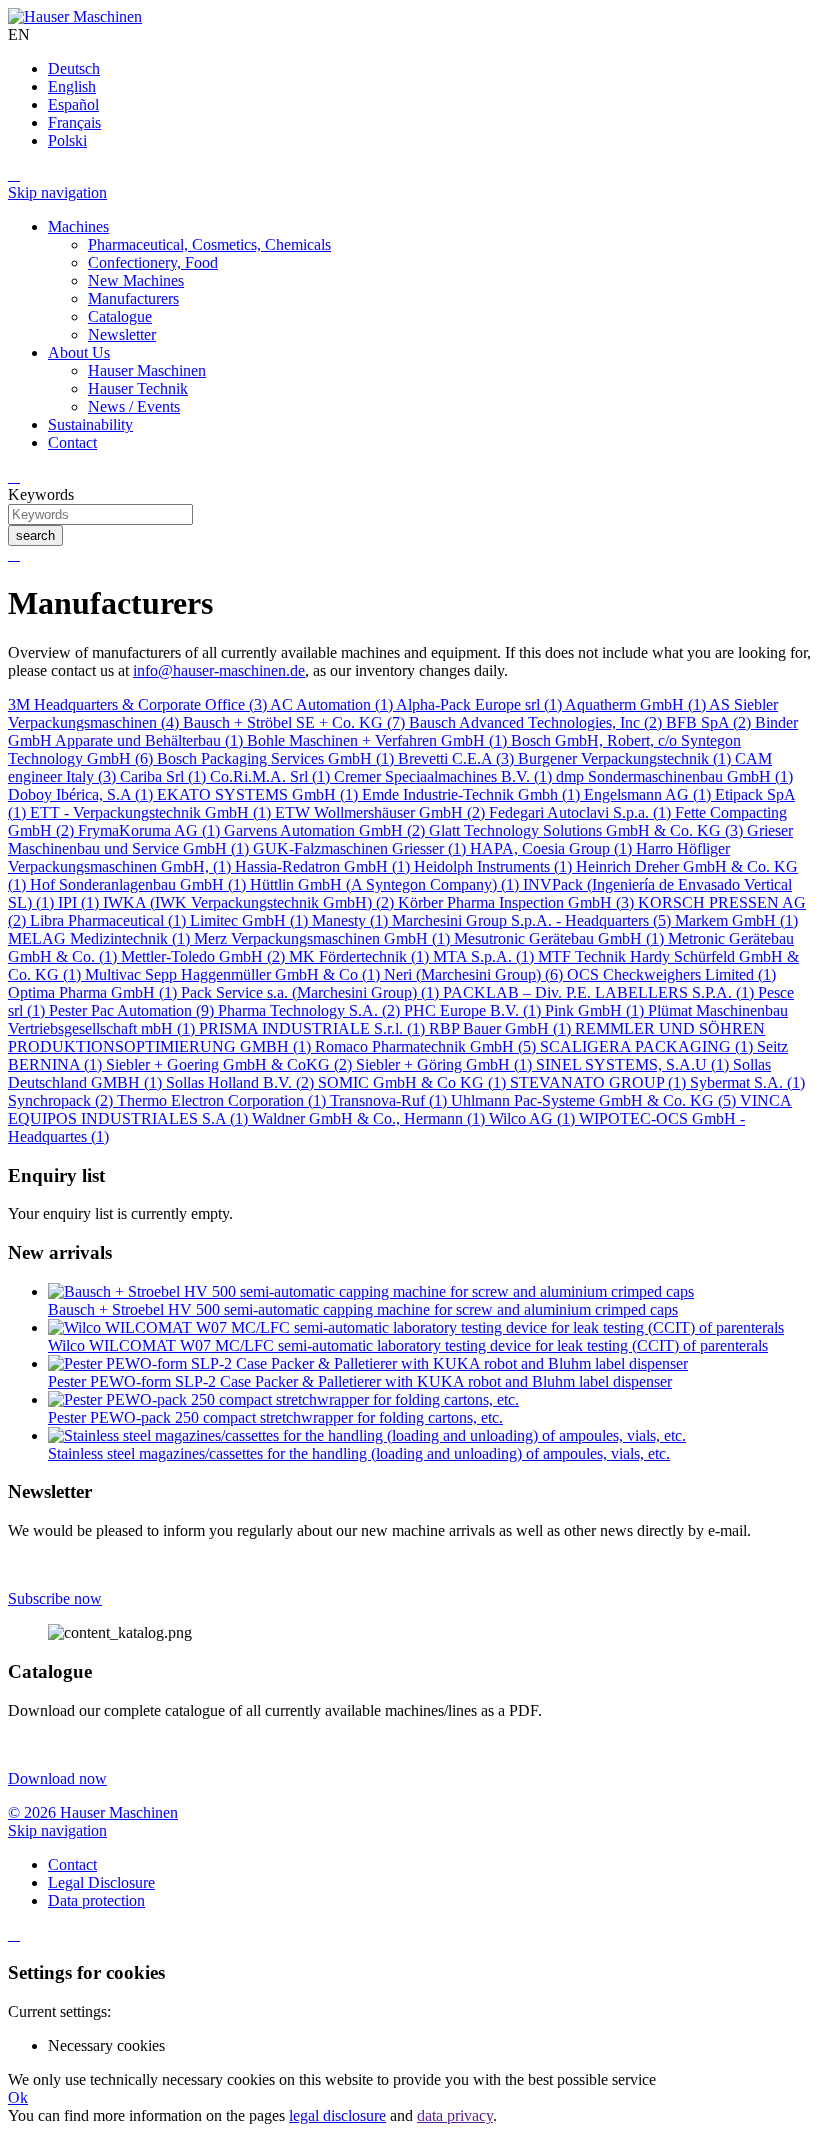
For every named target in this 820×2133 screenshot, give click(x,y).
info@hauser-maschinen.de (219, 670)
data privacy (455, 2115)
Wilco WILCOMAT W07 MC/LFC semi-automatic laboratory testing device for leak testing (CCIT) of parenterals (408, 1345)
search (35, 535)
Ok (18, 2097)
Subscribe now (55, 1598)
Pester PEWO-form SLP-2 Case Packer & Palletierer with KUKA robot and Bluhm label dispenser (360, 1381)
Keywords (41, 494)
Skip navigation (57, 192)
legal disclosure (337, 2115)
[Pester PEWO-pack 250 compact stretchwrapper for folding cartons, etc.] (283, 1399)
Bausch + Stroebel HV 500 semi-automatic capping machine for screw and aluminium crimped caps (363, 1309)
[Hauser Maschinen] (75, 16)
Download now (57, 1778)
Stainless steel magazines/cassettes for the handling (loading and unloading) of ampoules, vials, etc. (359, 1453)
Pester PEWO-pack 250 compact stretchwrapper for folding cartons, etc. (275, 1417)
